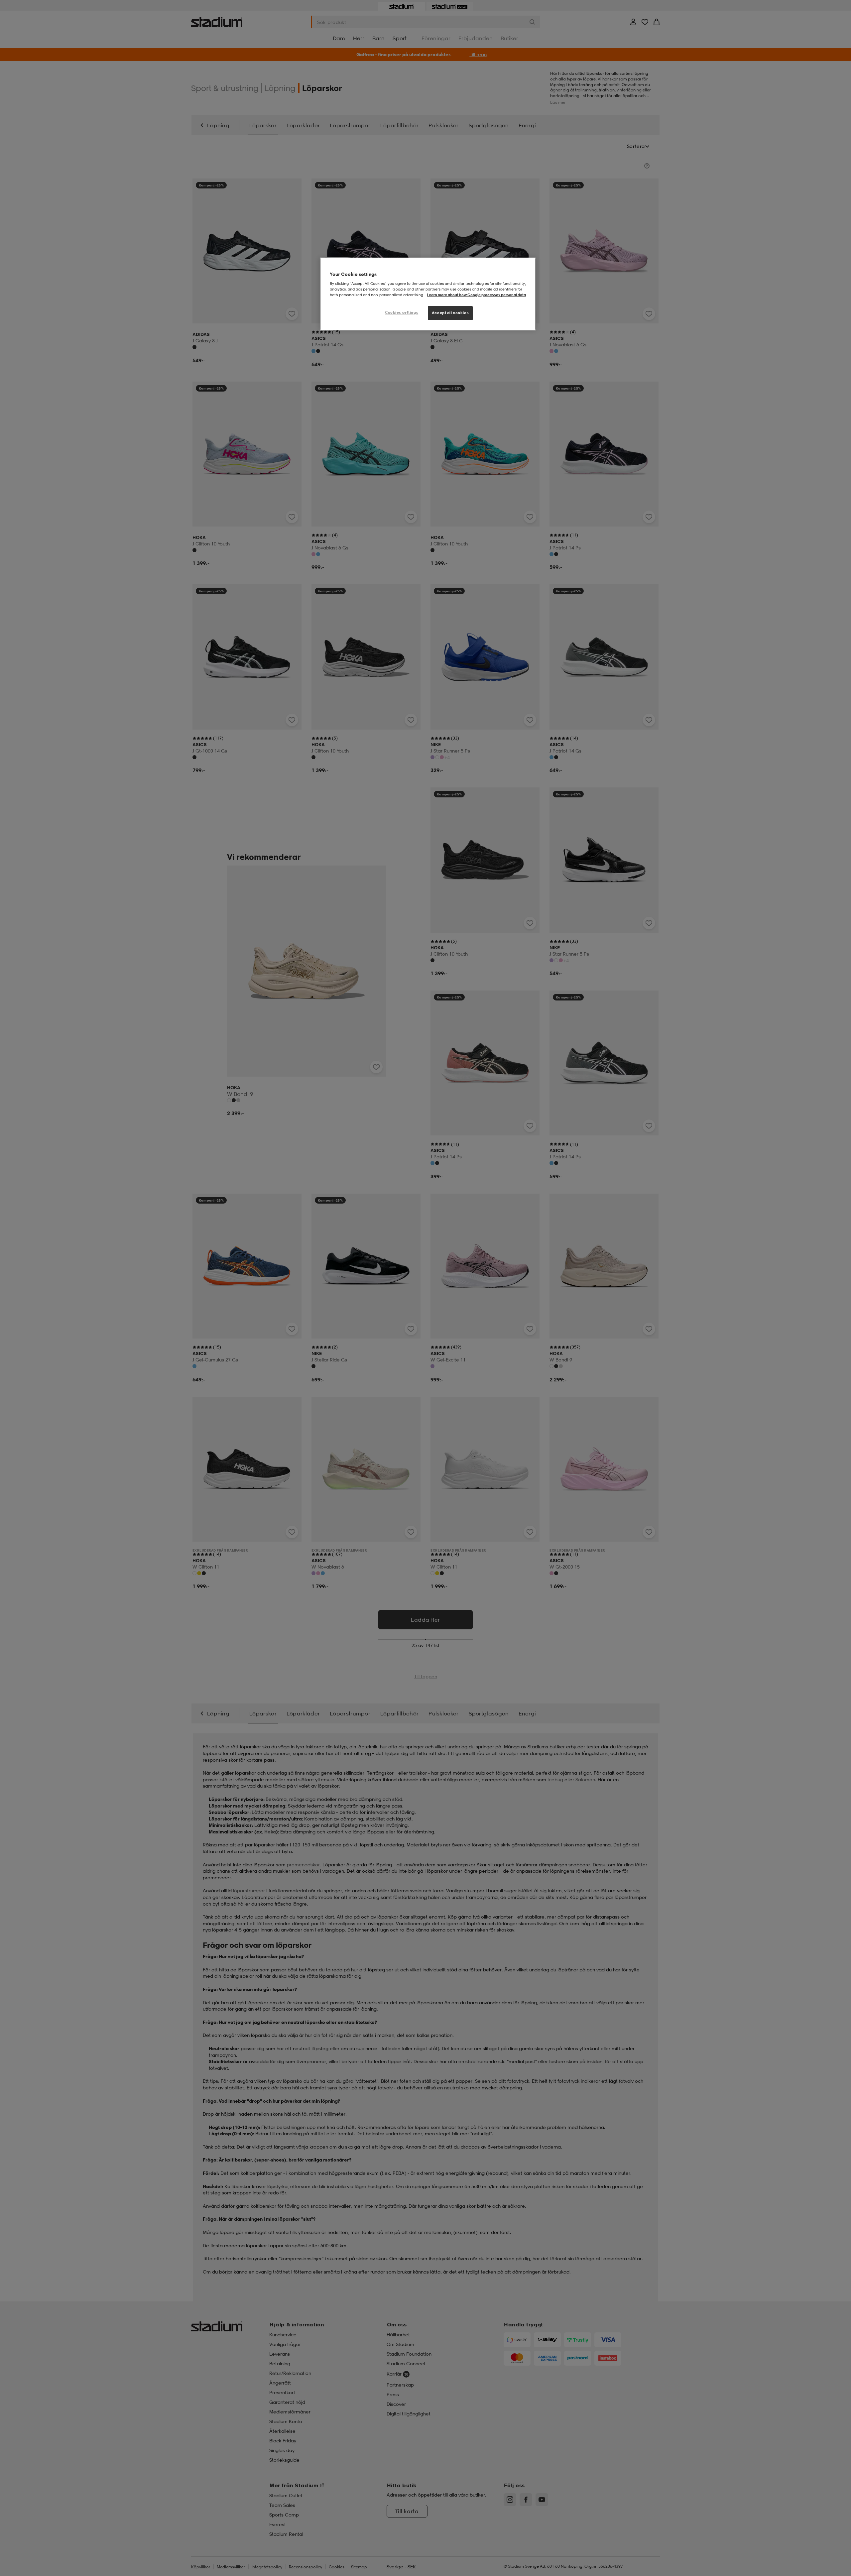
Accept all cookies (450, 313)
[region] (428, 294)
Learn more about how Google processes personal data (476, 295)
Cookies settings (402, 312)
